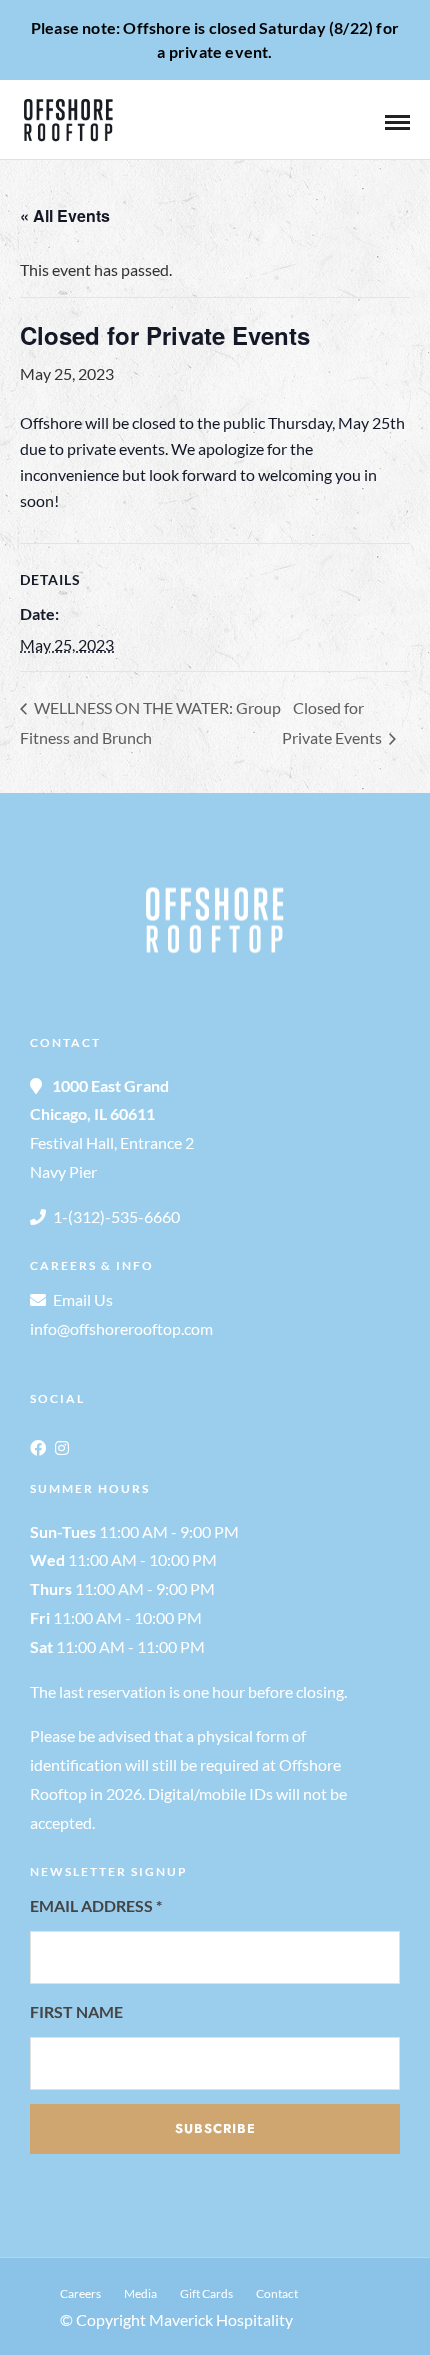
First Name (76, 2011)
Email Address (96, 1905)
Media (140, 2293)
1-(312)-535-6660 (116, 1216)
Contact (277, 2293)
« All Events (65, 215)
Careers (80, 2293)
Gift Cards (206, 2293)
